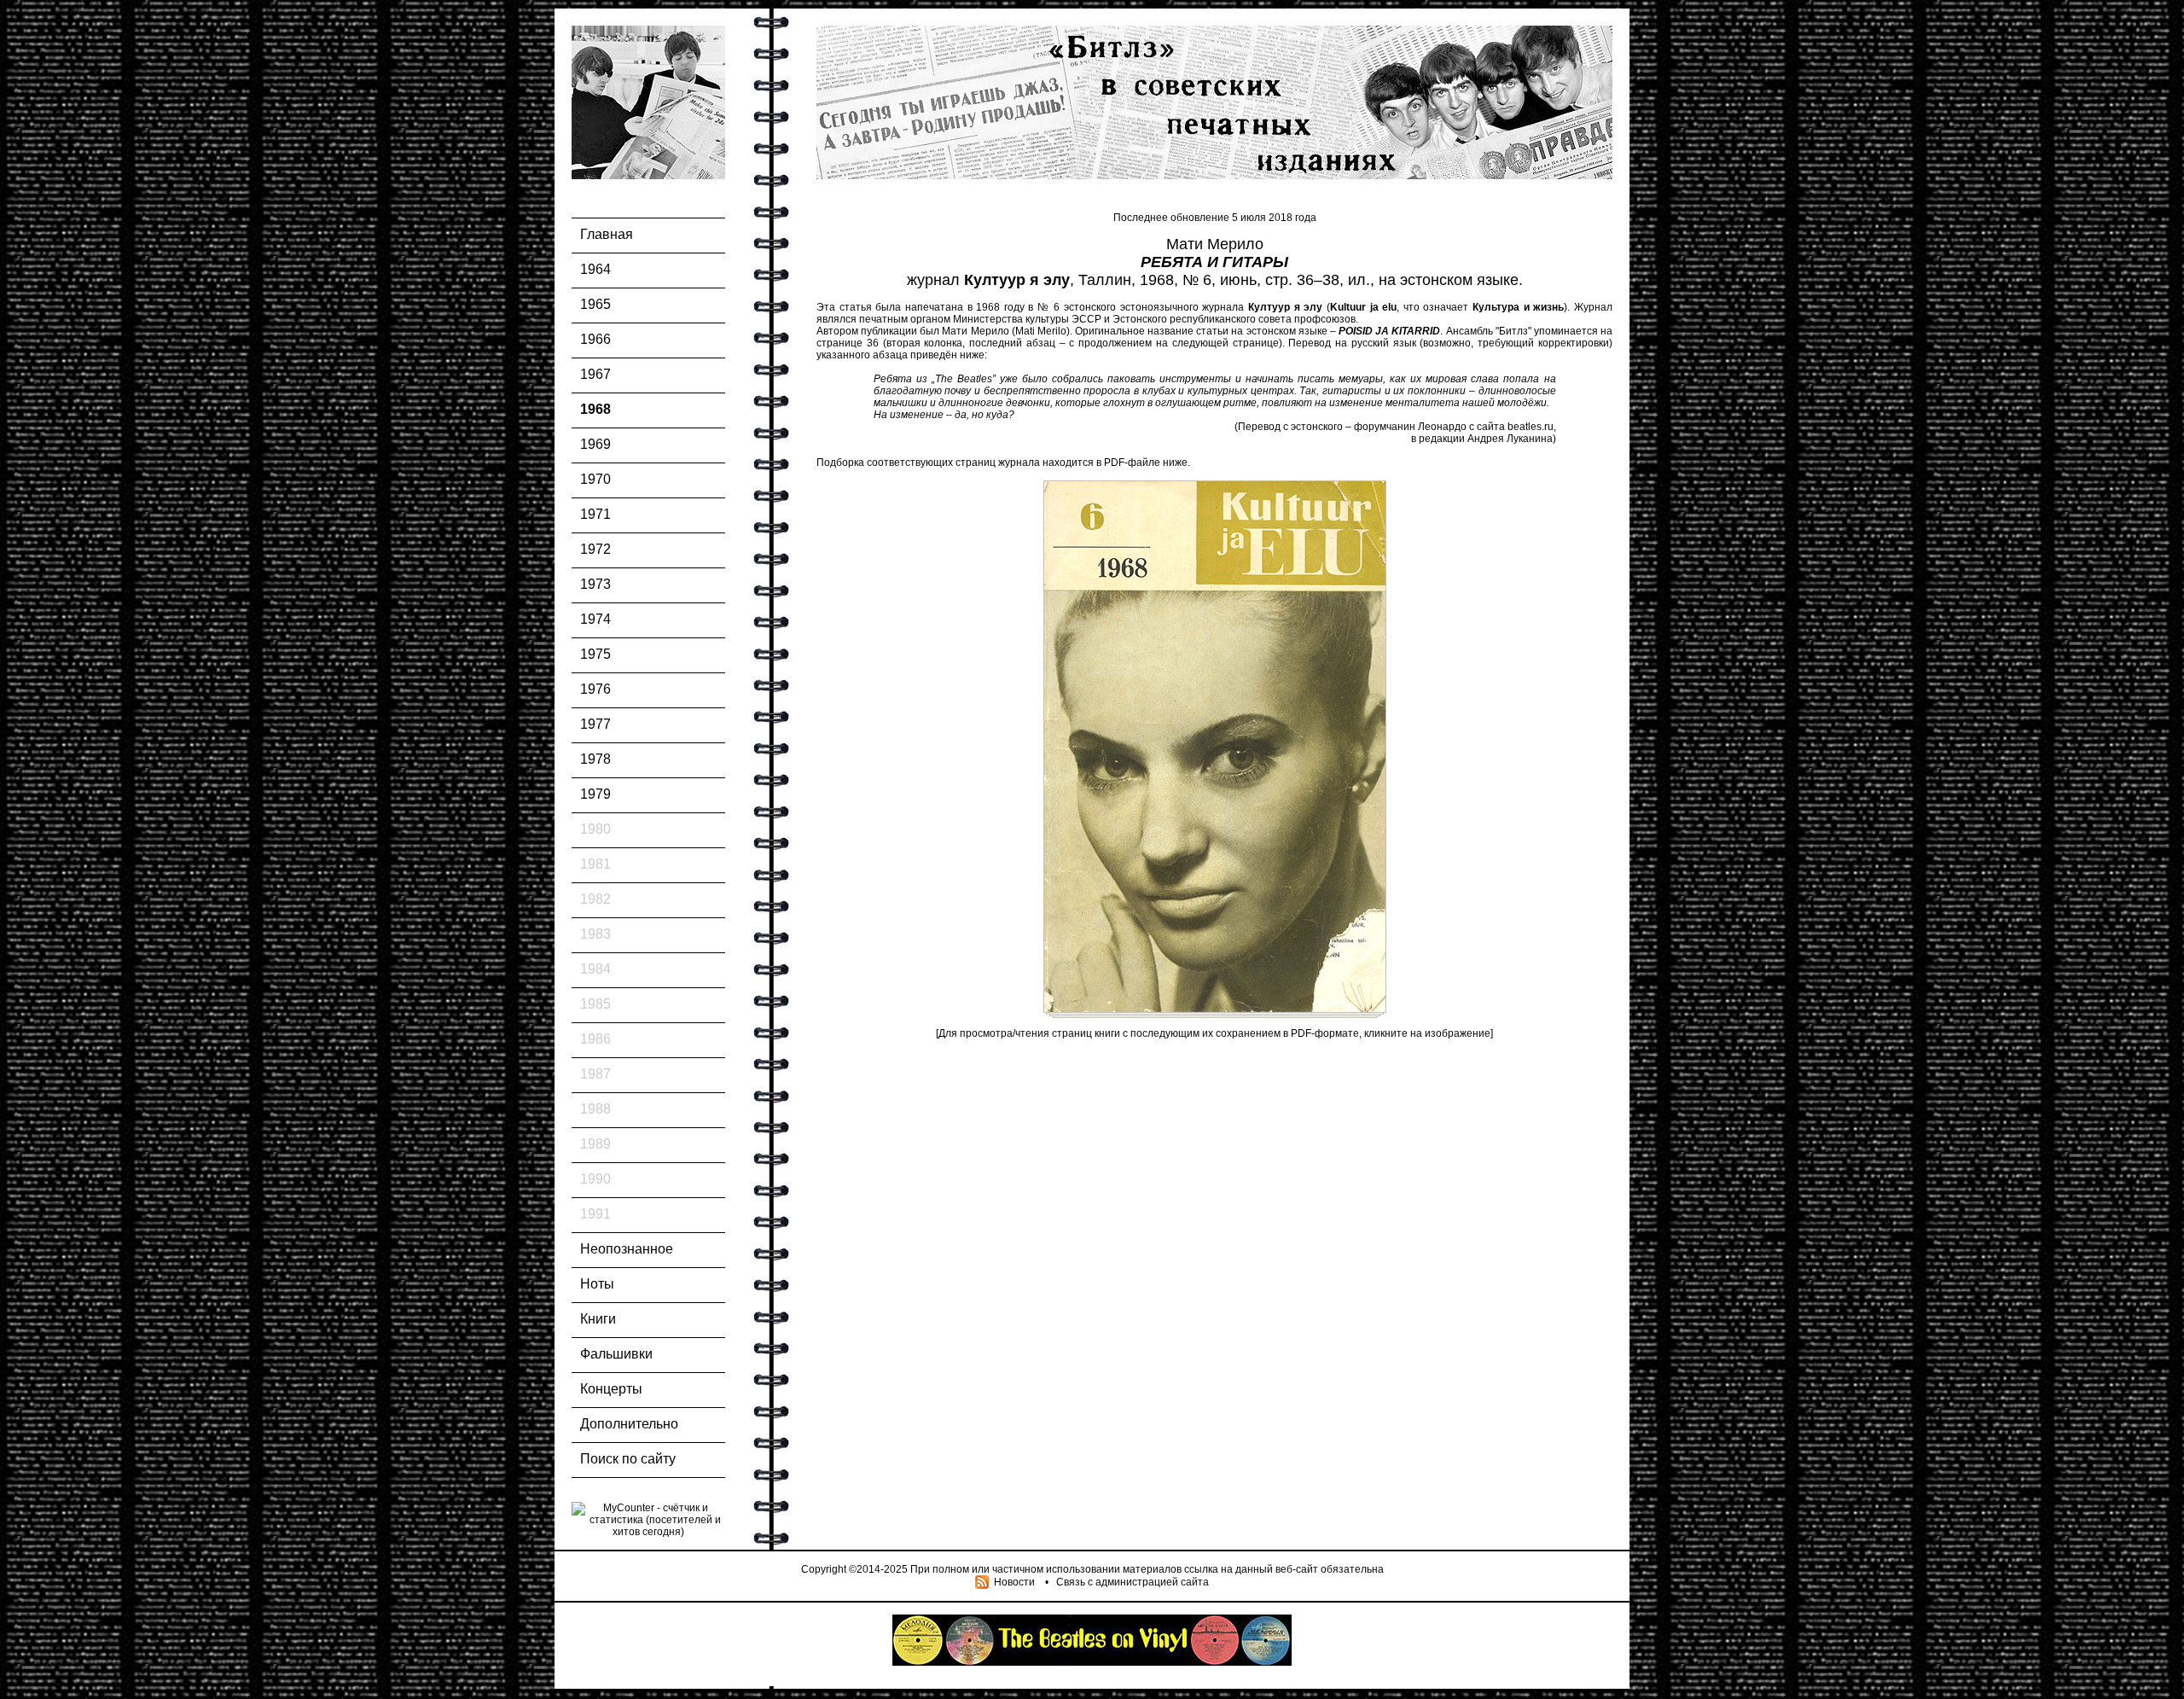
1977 (595, 724)
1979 (595, 794)
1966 (595, 339)
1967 (595, 374)
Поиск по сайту (628, 1459)
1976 (595, 689)
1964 (595, 269)
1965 (595, 304)
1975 (595, 654)
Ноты (597, 1284)
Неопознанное (627, 1249)
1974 (595, 619)
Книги (598, 1319)
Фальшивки (616, 1354)
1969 (595, 444)
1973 (595, 584)
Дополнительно (629, 1424)
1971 (595, 514)
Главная (607, 234)
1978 (595, 759)
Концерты (611, 1389)
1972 (595, 549)
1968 (595, 409)
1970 (595, 479)
